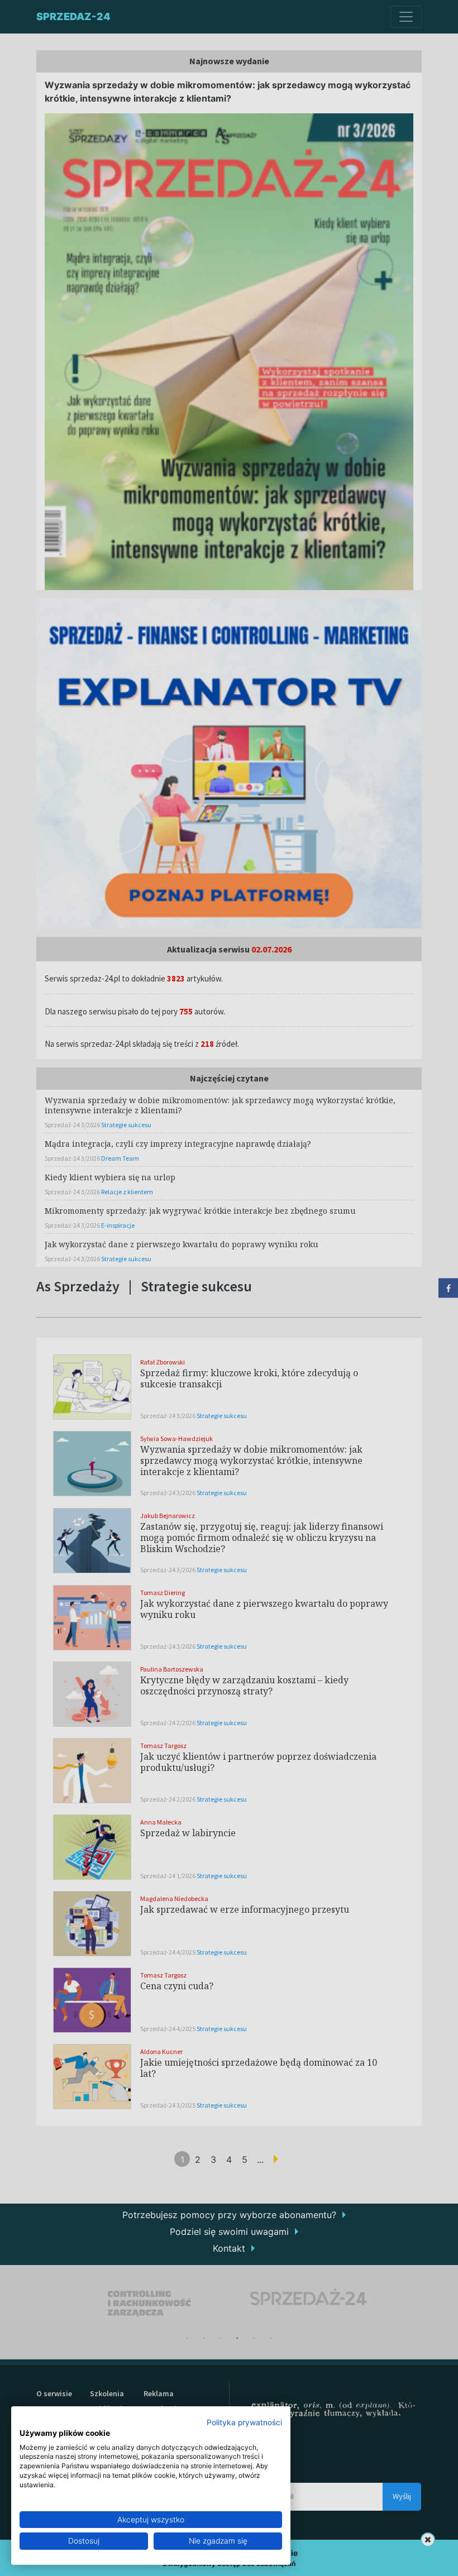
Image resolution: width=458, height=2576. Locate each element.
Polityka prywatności (244, 2422)
